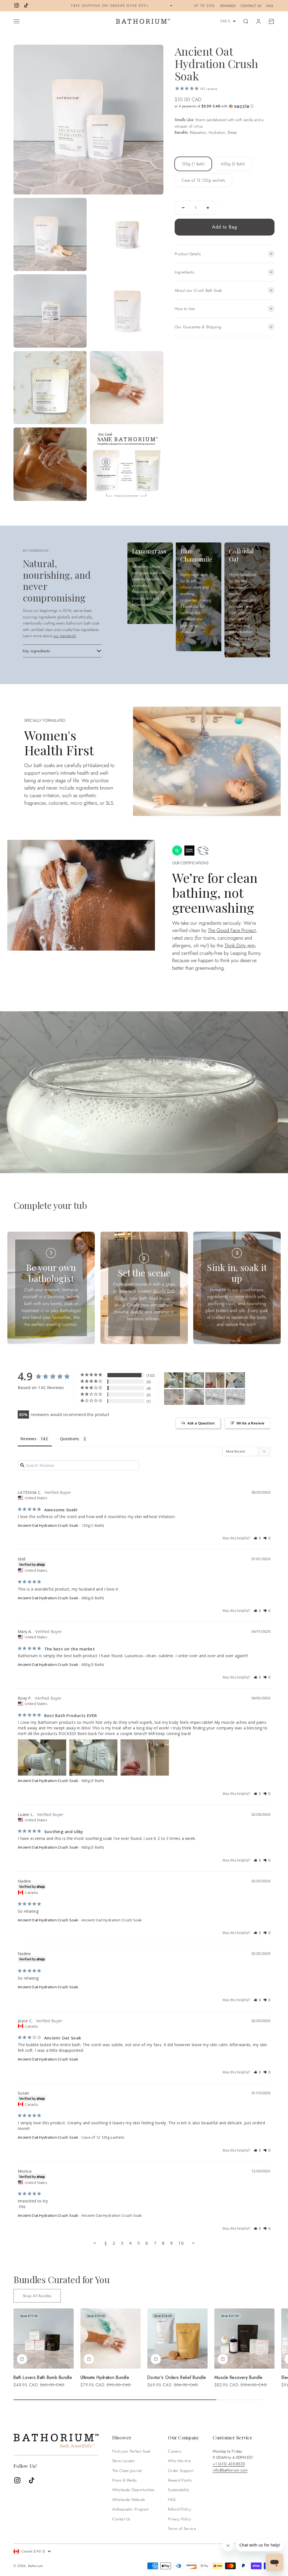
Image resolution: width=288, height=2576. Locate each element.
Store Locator (124, 2461)
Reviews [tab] (28, 1439)
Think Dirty (236, 946)
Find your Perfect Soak (131, 2451)
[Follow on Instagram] (17, 5)
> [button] (193, 2243)
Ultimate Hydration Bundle (105, 2377)
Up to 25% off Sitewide (167, 5)
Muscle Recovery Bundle (238, 2377)
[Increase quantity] (208, 208)
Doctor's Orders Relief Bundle (177, 2377)
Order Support (181, 2471)
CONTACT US (251, 6)
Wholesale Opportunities (133, 2490)
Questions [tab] (70, 1439)
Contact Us (121, 2519)
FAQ (270, 6)
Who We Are (179, 2461)
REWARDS (228, 6)
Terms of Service (182, 2528)
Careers (175, 2451)
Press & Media (124, 2480)
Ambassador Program (130, 2509)
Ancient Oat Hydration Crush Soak (48, 1525)
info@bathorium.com (230, 2470)
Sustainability (178, 2490)
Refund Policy (179, 2509)
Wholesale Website (129, 2500)
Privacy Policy (179, 2519)
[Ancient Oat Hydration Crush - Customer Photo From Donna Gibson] (194, 1397)
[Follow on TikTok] (26, 5)
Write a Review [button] (250, 1423)
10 (181, 2243)
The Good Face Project (232, 930)
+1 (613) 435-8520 (229, 2464)
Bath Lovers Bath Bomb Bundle (43, 2377)
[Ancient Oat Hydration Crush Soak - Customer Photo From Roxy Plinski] (174, 1380)
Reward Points (180, 2480)
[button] (225, 106)
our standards (65, 636)
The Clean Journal (127, 2471)
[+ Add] (22, 2359)
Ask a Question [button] (201, 1423)
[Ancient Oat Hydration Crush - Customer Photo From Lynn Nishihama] (235, 1380)
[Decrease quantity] (183, 208)
